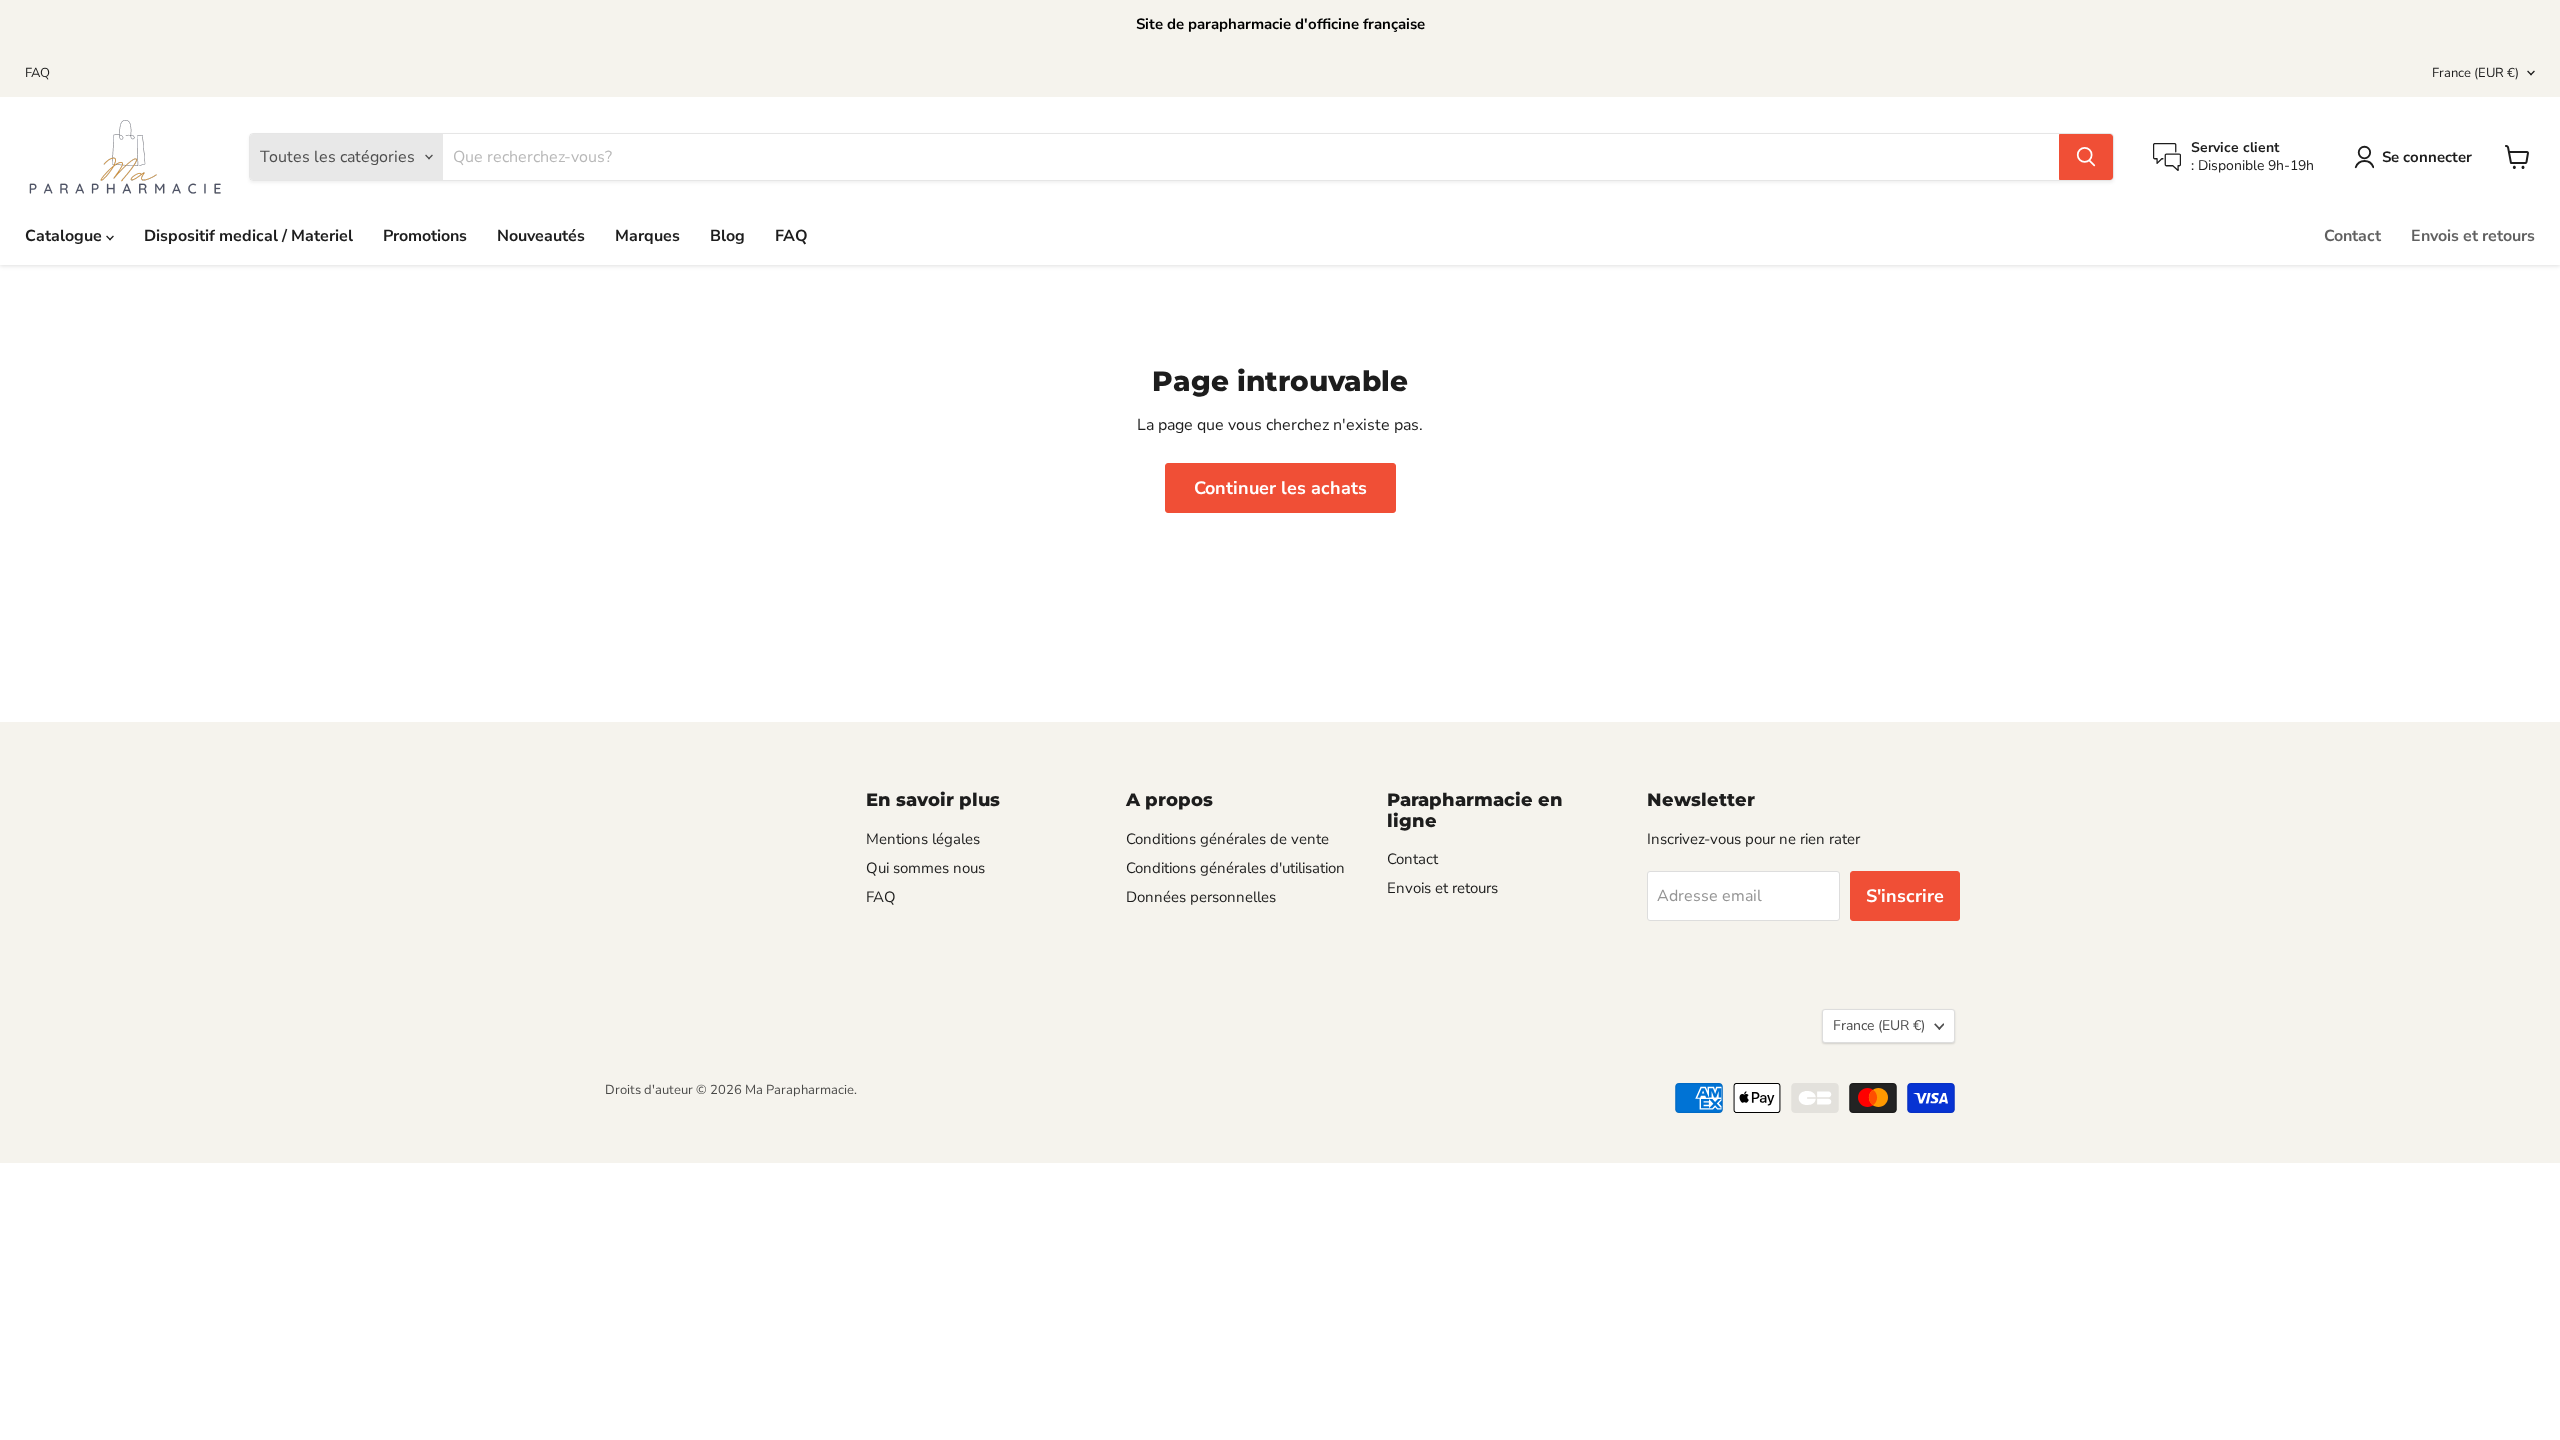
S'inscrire (1905, 896)
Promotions (425, 236)
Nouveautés (541, 236)
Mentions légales (923, 839)
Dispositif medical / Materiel (248, 236)
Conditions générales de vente (1227, 839)
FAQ (37, 73)
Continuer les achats (1280, 488)
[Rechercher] (2086, 157)
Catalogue (65, 236)
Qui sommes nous (925, 868)
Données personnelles (1201, 897)
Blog (727, 236)
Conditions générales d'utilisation (1235, 868)
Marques (647, 236)
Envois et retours (2473, 236)
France (2475, 73)
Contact (2352, 236)
